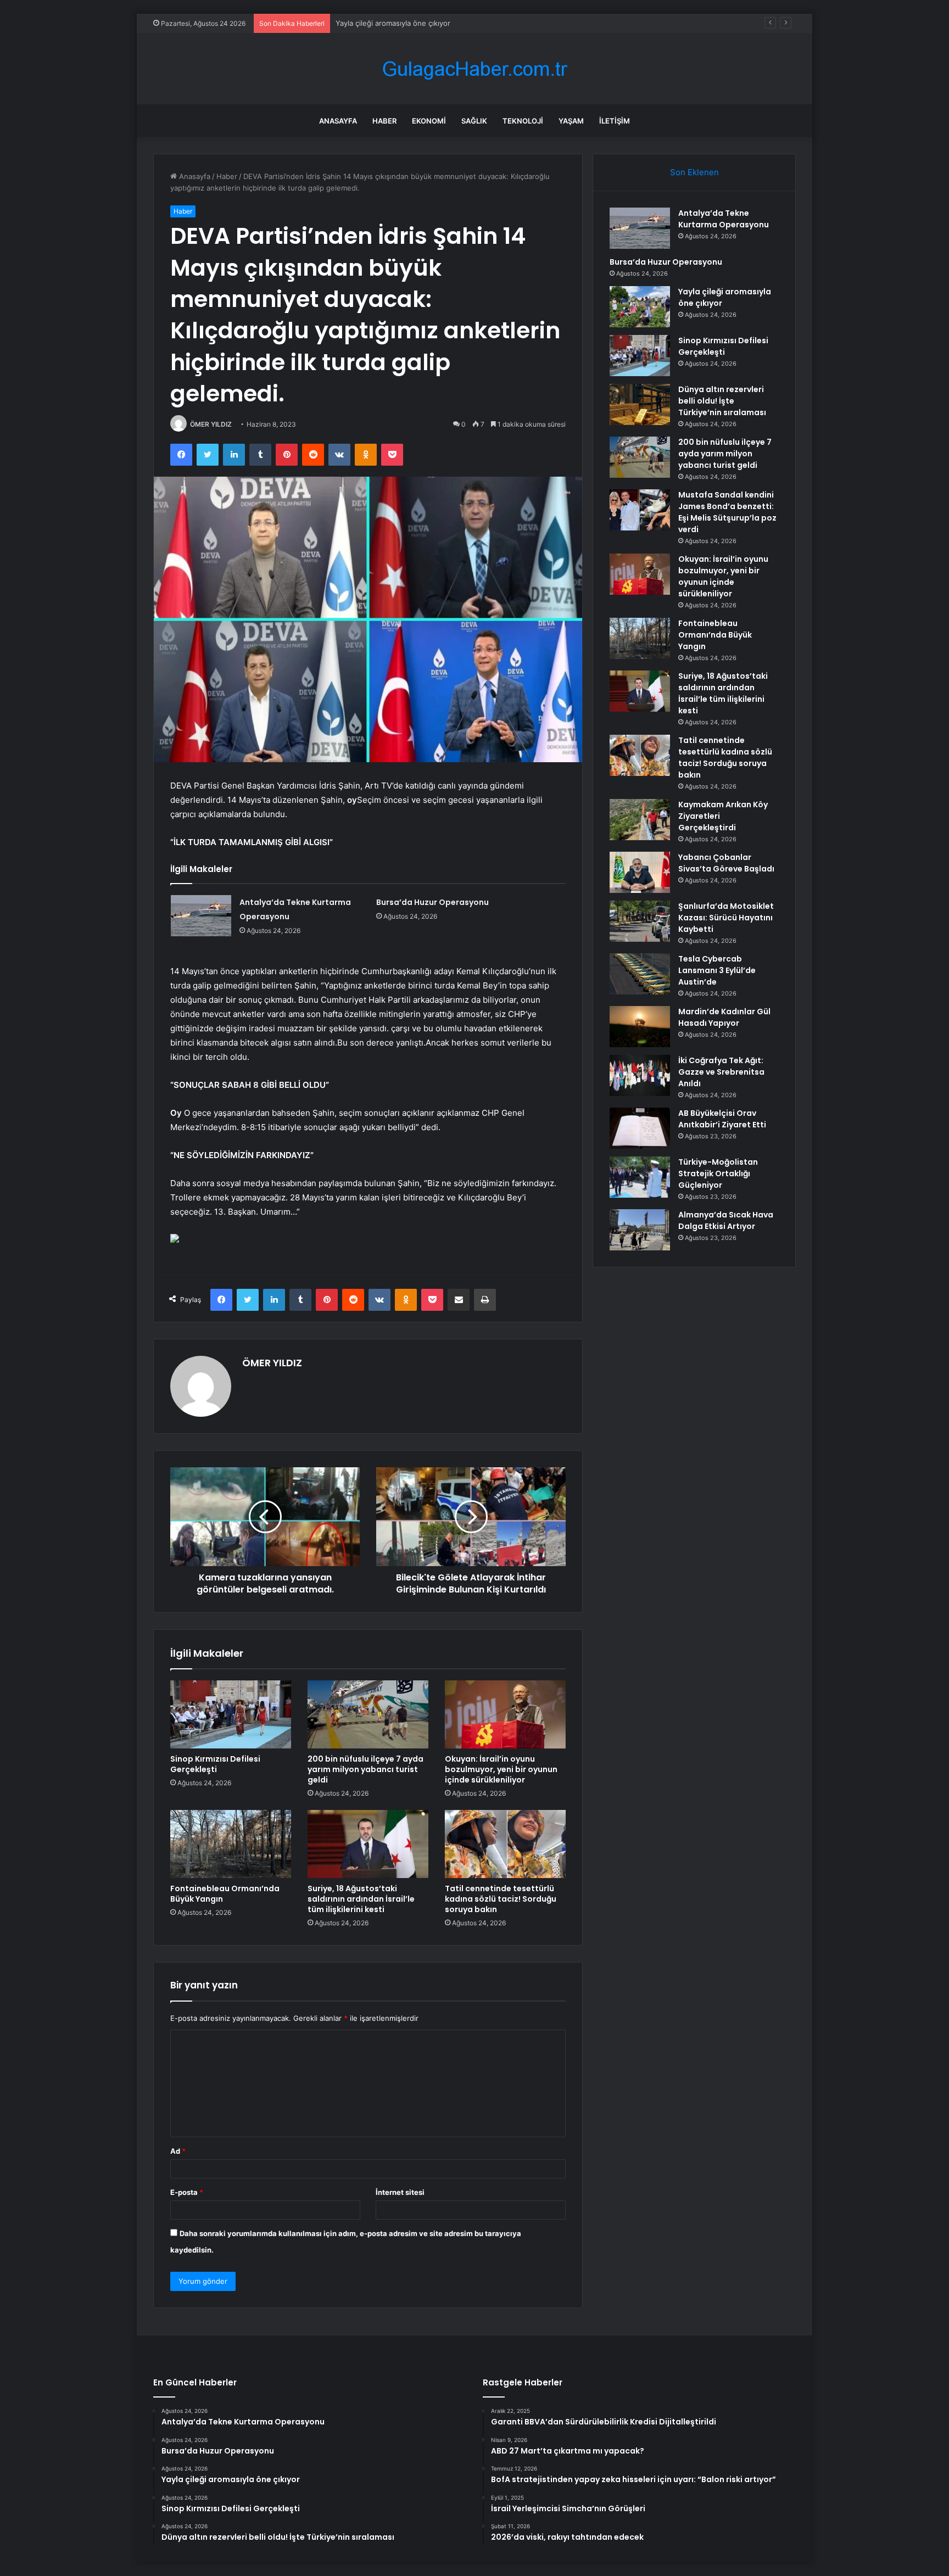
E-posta (187, 2192)
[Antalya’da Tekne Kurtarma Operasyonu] (201, 916)
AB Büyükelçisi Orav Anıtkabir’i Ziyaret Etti (722, 1119)
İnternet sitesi (400, 2192)
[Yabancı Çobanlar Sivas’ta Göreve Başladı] (640, 872)
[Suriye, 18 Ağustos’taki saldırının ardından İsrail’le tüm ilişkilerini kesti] (368, 1844)
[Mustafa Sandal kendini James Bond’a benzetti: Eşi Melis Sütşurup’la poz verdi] (640, 510)
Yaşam (571, 121)
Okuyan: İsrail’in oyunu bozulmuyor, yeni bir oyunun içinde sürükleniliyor (501, 1769)
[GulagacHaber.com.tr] (474, 69)
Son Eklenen (694, 172)
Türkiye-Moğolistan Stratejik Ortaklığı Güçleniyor (718, 1174)
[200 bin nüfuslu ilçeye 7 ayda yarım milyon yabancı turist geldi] (368, 1714)
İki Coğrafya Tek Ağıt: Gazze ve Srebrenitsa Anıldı (721, 1072)
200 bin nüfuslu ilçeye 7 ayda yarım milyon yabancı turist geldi (365, 1769)
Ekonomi (429, 121)
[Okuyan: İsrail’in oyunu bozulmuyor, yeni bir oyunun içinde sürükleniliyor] (505, 1714)
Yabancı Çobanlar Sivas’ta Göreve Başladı (726, 863)
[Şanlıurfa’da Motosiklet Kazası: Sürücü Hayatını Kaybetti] (640, 921)
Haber (384, 121)
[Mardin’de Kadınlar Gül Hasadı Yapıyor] (640, 1027)
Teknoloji (523, 121)
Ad (178, 2151)
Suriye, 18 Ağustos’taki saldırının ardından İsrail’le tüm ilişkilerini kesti (361, 1899)
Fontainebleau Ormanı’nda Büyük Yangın (225, 1894)
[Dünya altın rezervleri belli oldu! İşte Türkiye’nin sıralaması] (640, 404)
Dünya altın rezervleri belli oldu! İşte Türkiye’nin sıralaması (722, 401)
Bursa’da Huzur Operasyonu (432, 902)
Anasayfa (338, 121)
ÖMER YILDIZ (211, 424)
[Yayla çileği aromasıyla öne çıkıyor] (640, 307)
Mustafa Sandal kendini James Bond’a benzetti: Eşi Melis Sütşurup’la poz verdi (727, 512)
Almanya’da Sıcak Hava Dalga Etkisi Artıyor (726, 1220)
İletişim (615, 121)
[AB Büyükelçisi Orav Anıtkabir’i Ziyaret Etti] (640, 1128)
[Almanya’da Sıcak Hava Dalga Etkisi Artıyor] (640, 1230)
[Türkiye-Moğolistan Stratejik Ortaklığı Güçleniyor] (640, 1177)
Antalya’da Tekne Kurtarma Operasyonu (724, 219)
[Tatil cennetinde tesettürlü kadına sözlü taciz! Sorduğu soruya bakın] (505, 1844)
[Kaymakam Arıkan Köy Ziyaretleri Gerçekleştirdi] (640, 820)
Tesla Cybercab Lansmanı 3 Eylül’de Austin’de (717, 970)
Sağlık (474, 121)
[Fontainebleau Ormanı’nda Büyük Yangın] (231, 1844)
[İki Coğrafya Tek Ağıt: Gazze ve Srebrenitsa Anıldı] (640, 1075)
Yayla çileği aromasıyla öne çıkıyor (393, 23)
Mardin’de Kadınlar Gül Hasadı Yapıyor (724, 1017)
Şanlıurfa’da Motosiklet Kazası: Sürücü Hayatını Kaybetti (726, 918)
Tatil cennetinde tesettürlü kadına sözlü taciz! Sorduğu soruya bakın (501, 1899)
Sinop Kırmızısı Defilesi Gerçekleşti (215, 1764)
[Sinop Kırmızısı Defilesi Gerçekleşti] (231, 1714)
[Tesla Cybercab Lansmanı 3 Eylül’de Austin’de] (640, 974)
